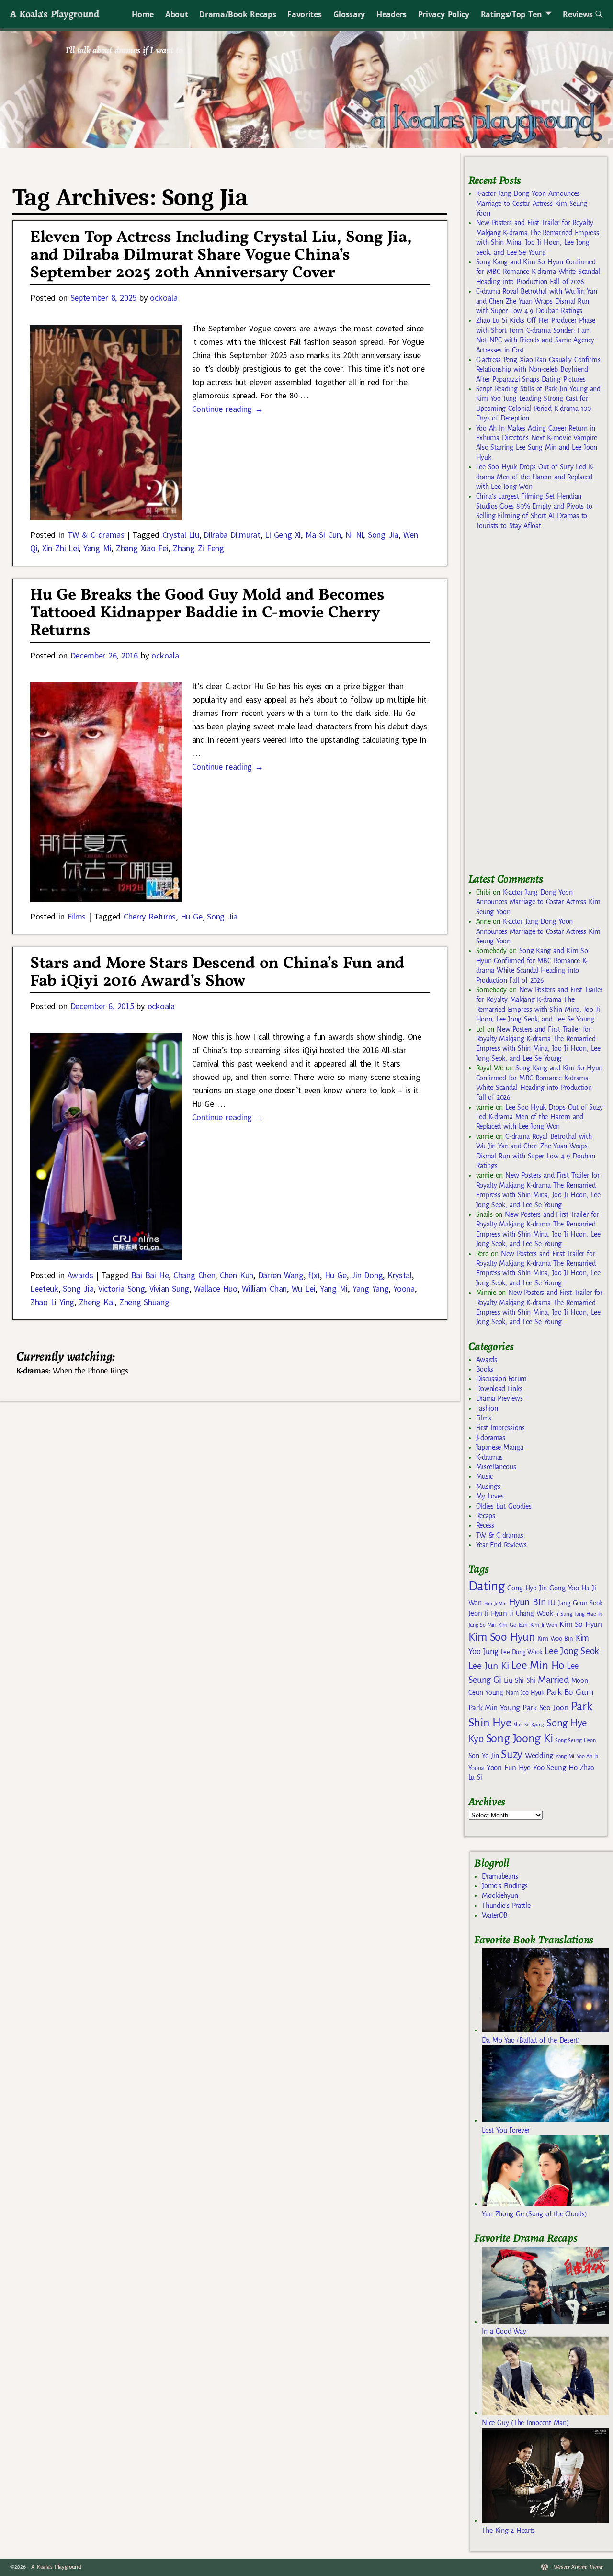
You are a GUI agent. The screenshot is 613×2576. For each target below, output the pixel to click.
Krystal (400, 1275)
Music (484, 1476)
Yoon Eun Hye (509, 1767)
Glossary (349, 14)
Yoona (404, 1288)
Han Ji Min (495, 1604)
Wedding (539, 1755)
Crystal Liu (181, 535)
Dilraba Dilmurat (232, 535)
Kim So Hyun (580, 1624)
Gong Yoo (564, 1588)
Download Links (499, 1389)
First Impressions (500, 1428)
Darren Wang (281, 1275)
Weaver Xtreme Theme (578, 2567)
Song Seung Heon (575, 1740)
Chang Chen (194, 1275)
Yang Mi (97, 548)
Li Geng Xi (283, 535)
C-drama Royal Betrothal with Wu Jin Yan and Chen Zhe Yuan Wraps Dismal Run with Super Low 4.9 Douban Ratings (537, 301)
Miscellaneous (496, 1467)
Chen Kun (237, 1275)
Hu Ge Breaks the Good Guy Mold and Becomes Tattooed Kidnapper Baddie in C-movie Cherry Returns (207, 613)
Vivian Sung (169, 1288)
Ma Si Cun (323, 535)
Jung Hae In (588, 1614)
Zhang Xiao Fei (142, 548)
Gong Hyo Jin (527, 1588)
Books (485, 1369)
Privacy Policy (444, 14)
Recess (485, 1525)
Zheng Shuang (144, 1302)
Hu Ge (192, 916)
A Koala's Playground (54, 14)
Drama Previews (499, 1398)
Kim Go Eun (513, 1625)
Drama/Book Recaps (238, 14)
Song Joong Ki (520, 1738)
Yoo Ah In (587, 1756)
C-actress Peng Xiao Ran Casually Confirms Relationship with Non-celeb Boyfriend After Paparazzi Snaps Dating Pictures (538, 369)
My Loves (490, 1496)
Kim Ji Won (544, 1625)
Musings (488, 1487)
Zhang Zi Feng (199, 548)
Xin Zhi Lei (60, 548)
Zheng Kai (97, 1302)
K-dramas (489, 1457)
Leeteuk (44, 1288)
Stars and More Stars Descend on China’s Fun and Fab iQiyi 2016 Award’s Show (217, 973)
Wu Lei (303, 1288)
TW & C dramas (96, 535)
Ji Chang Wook (531, 1614)
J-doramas (491, 1438)
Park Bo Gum (570, 1692)
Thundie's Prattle (506, 1906)
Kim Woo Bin (555, 1639)
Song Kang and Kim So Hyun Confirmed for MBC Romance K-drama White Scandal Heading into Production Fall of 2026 (538, 272)
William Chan (264, 1288)
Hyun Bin (527, 1602)
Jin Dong (367, 1275)
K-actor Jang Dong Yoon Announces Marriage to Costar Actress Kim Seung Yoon (532, 203)
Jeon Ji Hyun (488, 1613)
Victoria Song (121, 1288)
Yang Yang (371, 1288)
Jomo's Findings (505, 1886)
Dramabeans (500, 1876)
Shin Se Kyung (529, 1725)
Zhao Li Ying (52, 1302)
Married (553, 1680)
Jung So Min (482, 1625)
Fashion (487, 1408)
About (176, 14)
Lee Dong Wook (522, 1652)
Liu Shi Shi (520, 1680)
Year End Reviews (501, 1545)
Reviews (578, 14)
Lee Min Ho (538, 1665)
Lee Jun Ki (489, 1666)
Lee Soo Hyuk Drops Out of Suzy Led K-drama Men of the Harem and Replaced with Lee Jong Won (535, 477)
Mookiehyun (500, 1895)
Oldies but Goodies (504, 1506)
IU (551, 1603)
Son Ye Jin (484, 1756)
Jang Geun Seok (580, 1603)
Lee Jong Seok (572, 1651)
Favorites (304, 14)
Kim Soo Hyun (502, 1637)
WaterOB (495, 1915)
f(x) (314, 1275)
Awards (80, 1275)
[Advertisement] (540, 706)
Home (143, 14)
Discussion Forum (501, 1379)
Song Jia (383, 535)
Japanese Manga (500, 1447)
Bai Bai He (150, 1275)
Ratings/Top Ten (511, 14)
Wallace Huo (216, 1288)
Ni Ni (354, 535)
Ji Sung (563, 1614)
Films (77, 916)
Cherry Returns (150, 916)
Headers (392, 14)
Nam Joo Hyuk (525, 1693)
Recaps (486, 1516)
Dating (487, 1586)
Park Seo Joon (545, 1708)
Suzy (512, 1754)
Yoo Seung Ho (555, 1767)
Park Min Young (494, 1708)
